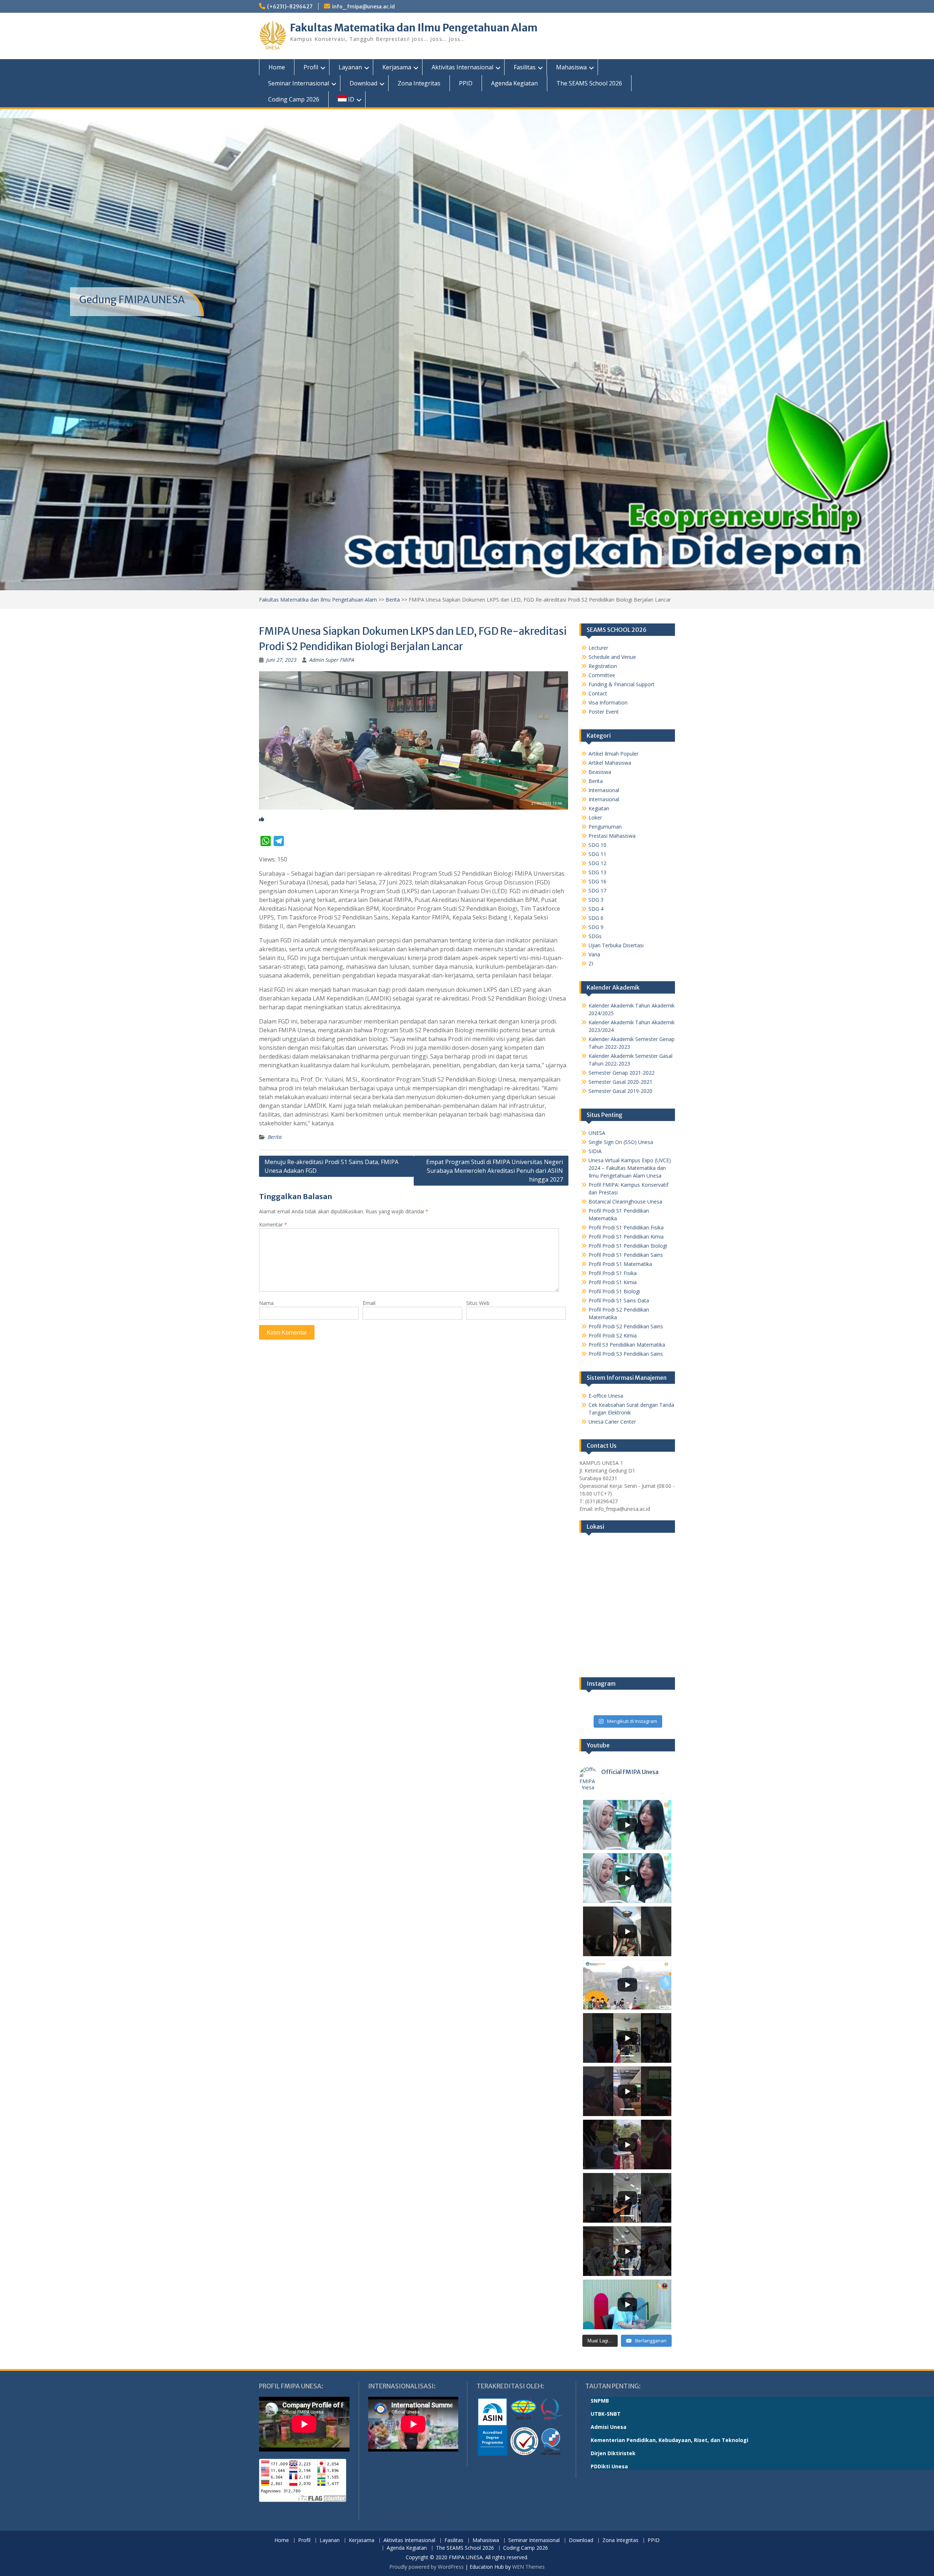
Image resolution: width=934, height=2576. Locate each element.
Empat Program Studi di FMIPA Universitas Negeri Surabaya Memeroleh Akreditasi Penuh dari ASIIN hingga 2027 (495, 1171)
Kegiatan (599, 808)
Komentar (273, 1224)
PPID (466, 83)
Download (363, 83)
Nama (266, 1303)
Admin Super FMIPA (332, 660)
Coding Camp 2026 (294, 99)
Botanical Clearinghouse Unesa (625, 1201)
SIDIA (595, 1151)
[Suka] (262, 819)
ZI (591, 963)
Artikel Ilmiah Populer (613, 754)
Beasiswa (600, 772)
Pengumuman (605, 827)
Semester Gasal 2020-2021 (620, 1082)
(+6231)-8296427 (290, 7)
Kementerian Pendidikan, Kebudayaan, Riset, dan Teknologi (669, 2440)
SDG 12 (597, 863)
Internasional (604, 790)
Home (277, 67)
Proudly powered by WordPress (427, 2567)
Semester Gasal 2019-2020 (620, 1091)
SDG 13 (597, 872)
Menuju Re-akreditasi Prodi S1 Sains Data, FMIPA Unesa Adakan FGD (331, 1166)
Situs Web (478, 1303)
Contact (598, 693)
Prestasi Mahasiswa (612, 836)
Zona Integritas (419, 83)
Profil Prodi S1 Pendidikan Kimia (626, 1237)
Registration (603, 666)
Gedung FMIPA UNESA (132, 300)
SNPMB (600, 2401)
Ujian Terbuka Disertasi (616, 945)
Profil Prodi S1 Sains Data (619, 1300)
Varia (594, 954)
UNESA (597, 1133)
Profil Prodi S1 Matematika (620, 1264)
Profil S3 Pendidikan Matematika (627, 1345)
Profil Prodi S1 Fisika (613, 1273)
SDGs (595, 936)
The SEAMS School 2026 (589, 83)
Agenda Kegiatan (514, 83)
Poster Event (604, 712)
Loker (595, 817)
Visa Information (608, 702)
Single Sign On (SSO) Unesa (621, 1142)
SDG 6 (596, 918)
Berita (393, 600)
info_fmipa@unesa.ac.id (363, 7)
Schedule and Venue (612, 657)
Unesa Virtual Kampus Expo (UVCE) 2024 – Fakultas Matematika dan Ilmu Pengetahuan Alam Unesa (630, 1168)
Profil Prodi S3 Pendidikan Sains (626, 1354)
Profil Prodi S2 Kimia (613, 1335)
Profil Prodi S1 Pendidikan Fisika (626, 1227)
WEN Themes (528, 2567)
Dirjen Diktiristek (613, 2453)
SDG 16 (597, 881)
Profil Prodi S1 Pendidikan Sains (626, 1255)
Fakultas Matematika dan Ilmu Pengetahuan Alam (414, 28)
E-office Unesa (606, 1396)
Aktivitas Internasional (462, 67)
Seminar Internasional (299, 83)
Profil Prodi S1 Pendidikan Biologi (628, 1246)
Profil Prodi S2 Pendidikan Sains (626, 1326)
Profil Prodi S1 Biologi (614, 1291)
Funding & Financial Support (622, 684)
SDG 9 (596, 927)
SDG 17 (597, 890)
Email (369, 1303)
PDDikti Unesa (609, 2466)
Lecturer (598, 648)
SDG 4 (596, 909)
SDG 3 (596, 900)
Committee (602, 675)
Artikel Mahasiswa (610, 763)
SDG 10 (597, 845)
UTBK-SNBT (606, 2414)
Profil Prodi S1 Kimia (613, 1282)
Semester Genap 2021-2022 (622, 1073)
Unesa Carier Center (612, 1422)
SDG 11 (597, 854)
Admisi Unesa (609, 2427)
